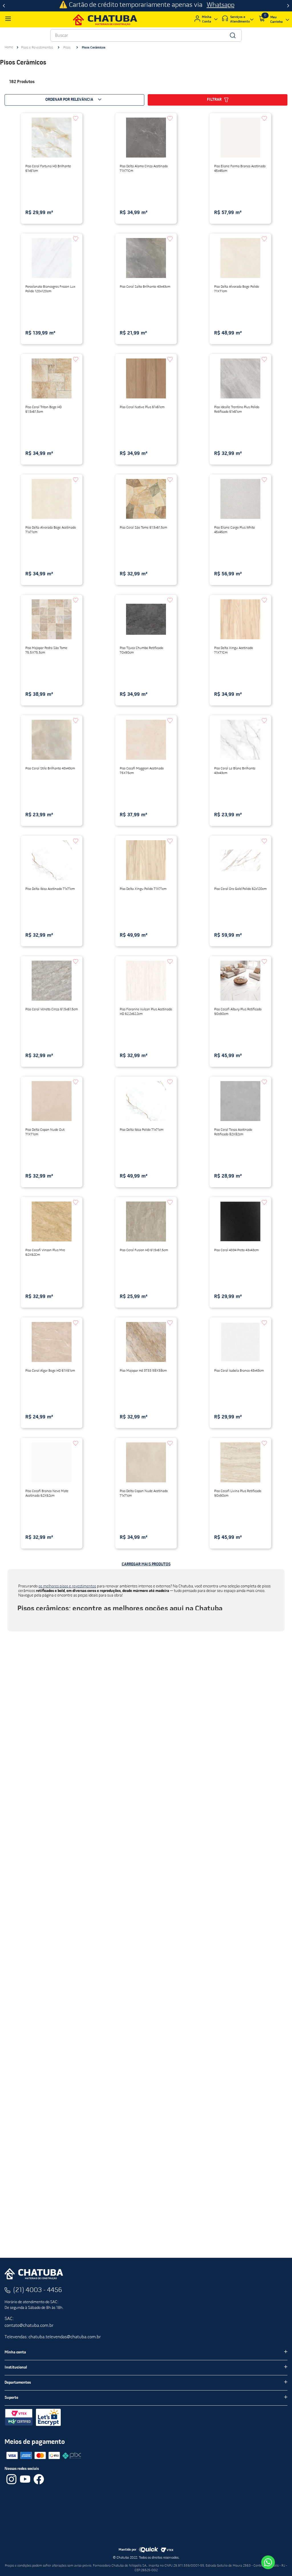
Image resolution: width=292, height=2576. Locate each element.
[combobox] (146, 35)
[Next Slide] (288, 6)
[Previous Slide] (4, 6)
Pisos (67, 48)
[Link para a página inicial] (9, 47)
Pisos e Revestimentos (37, 48)
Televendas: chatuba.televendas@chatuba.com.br (53, 2337)
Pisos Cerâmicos (94, 48)
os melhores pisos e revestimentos (67, 1586)
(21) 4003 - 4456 (38, 2290)
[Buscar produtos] (232, 35)
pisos (118, 1627)
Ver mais (26, 1618)
